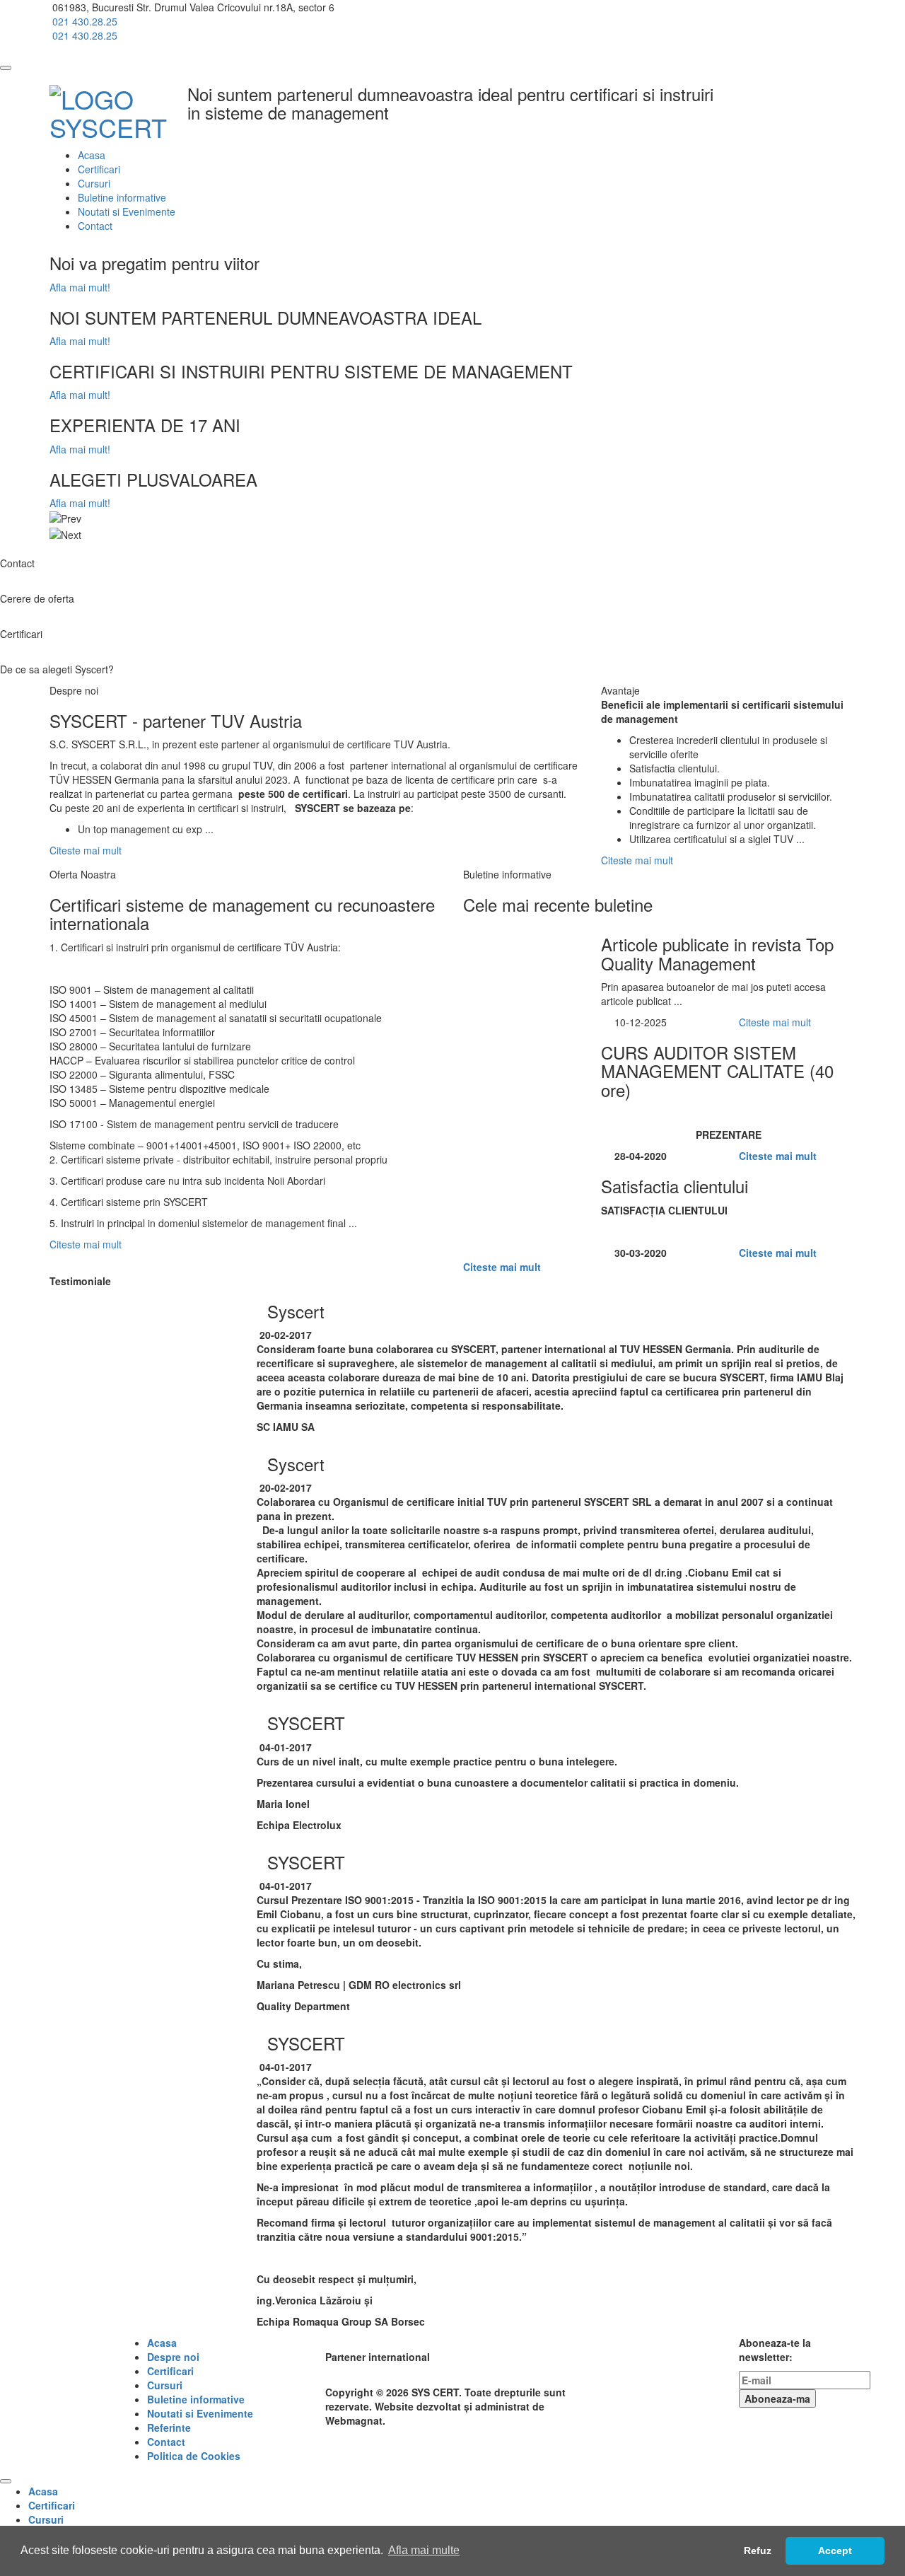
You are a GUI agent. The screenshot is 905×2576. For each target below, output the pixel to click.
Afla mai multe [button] (424, 2550)
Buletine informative (122, 197)
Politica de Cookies (194, 2456)
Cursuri (94, 183)
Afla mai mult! (80, 287)
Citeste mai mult (87, 850)
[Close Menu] (6, 2481)
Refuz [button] (758, 2551)
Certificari (99, 169)
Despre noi (173, 2357)
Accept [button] (835, 2551)
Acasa (92, 155)
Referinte (169, 2427)
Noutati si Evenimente (127, 211)
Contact (95, 226)
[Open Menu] (6, 68)
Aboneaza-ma (777, 2398)
